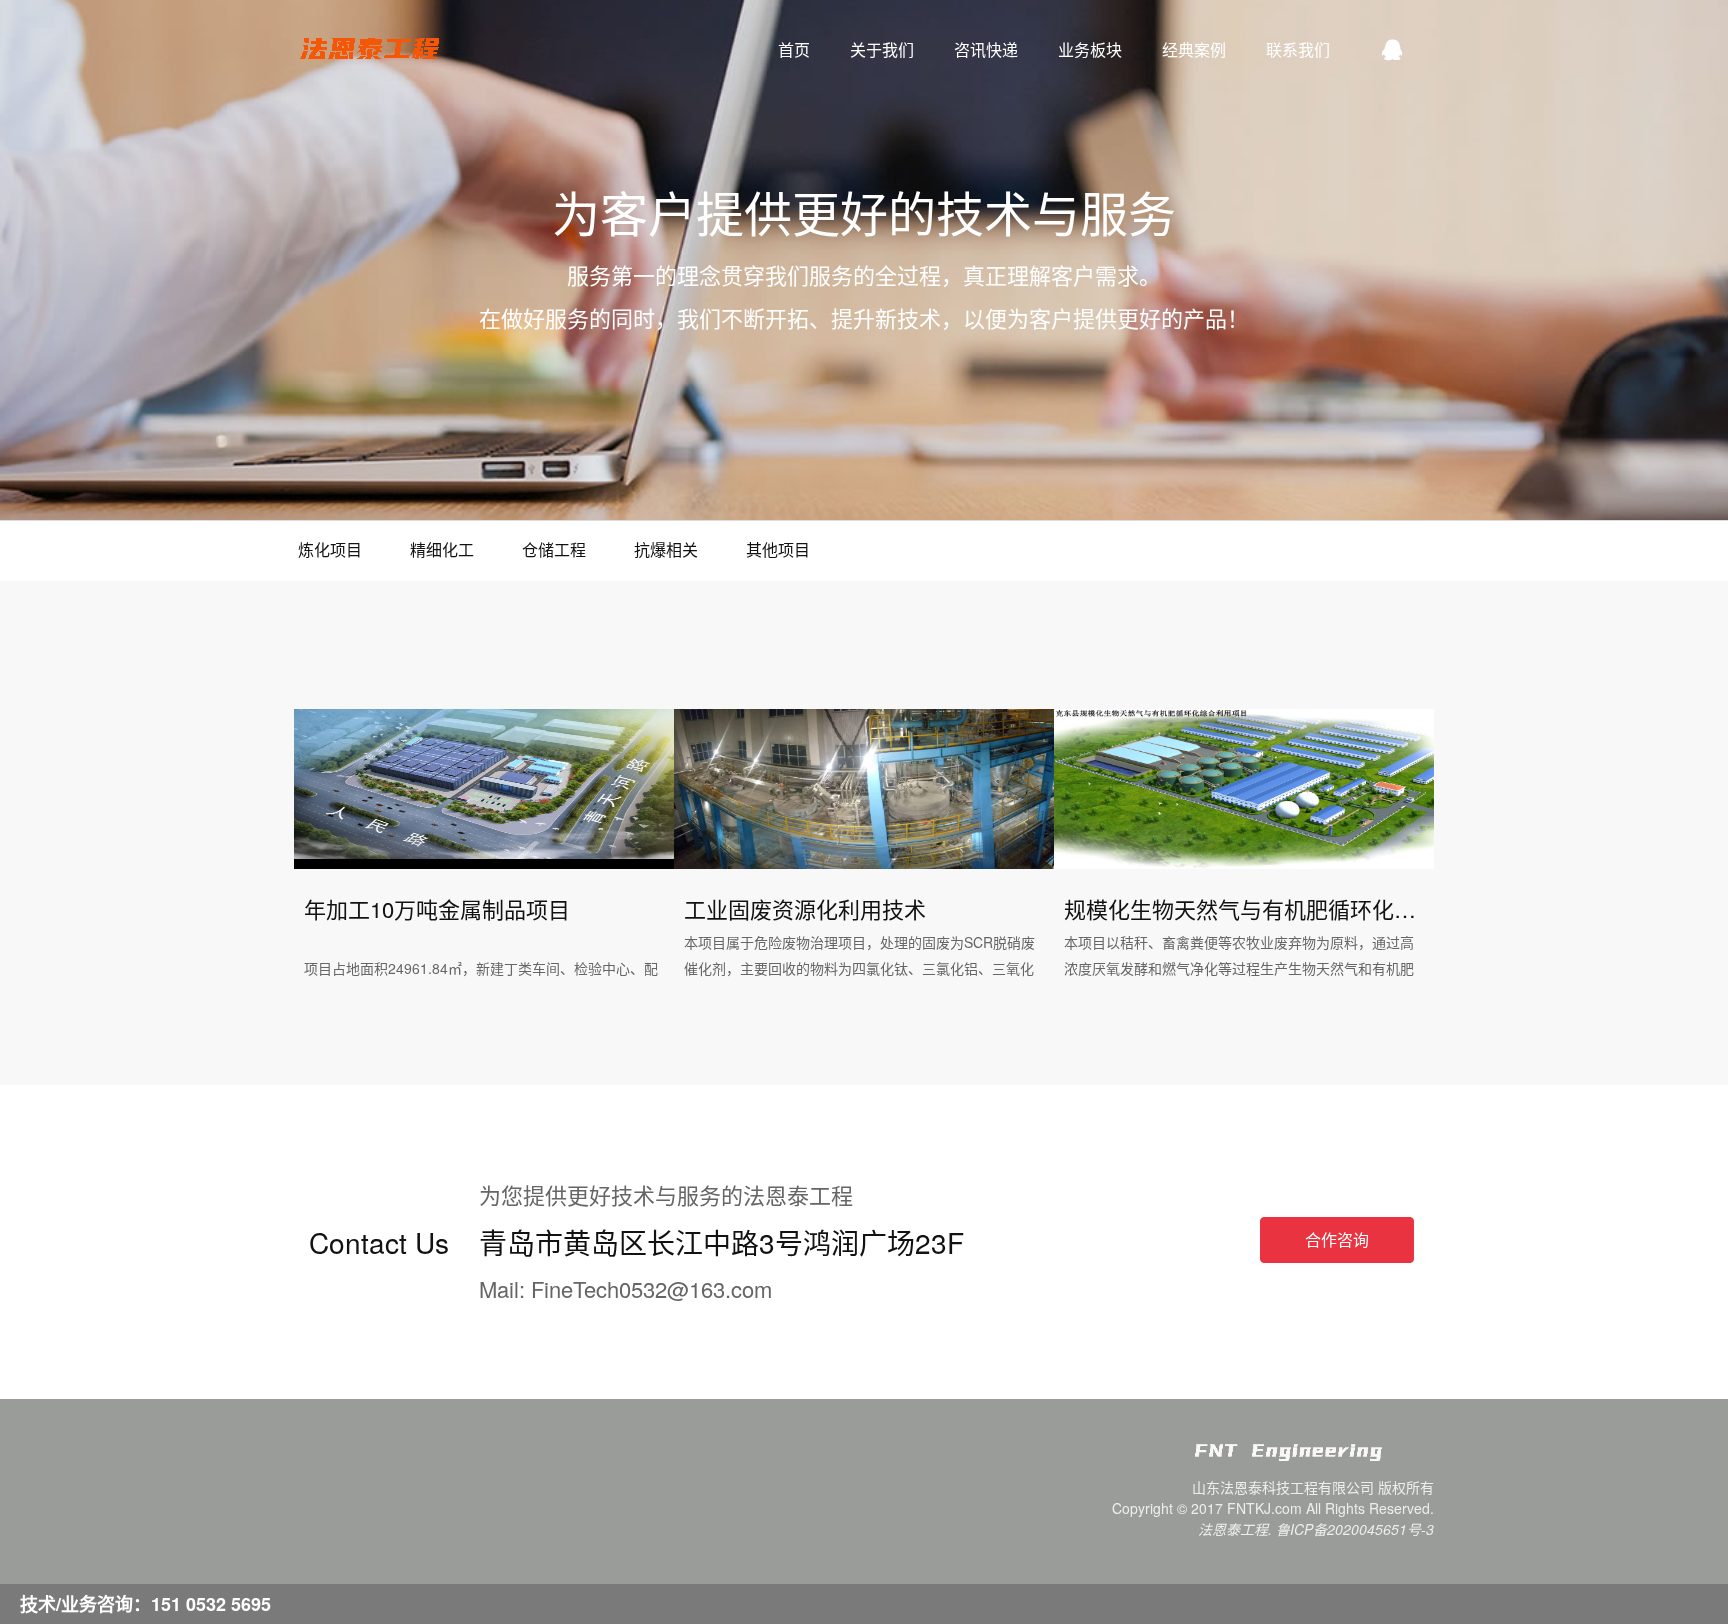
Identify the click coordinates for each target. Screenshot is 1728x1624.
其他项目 (778, 549)
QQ (1392, 50)
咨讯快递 (986, 49)
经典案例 (1194, 49)
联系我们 (1298, 49)
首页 (794, 49)
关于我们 (882, 49)
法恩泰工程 (369, 50)
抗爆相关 (666, 549)
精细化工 (442, 549)
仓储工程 (554, 549)
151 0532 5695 (211, 1604)
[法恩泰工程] (1314, 1460)
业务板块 (1090, 49)
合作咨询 (1337, 1239)
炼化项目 (330, 549)
